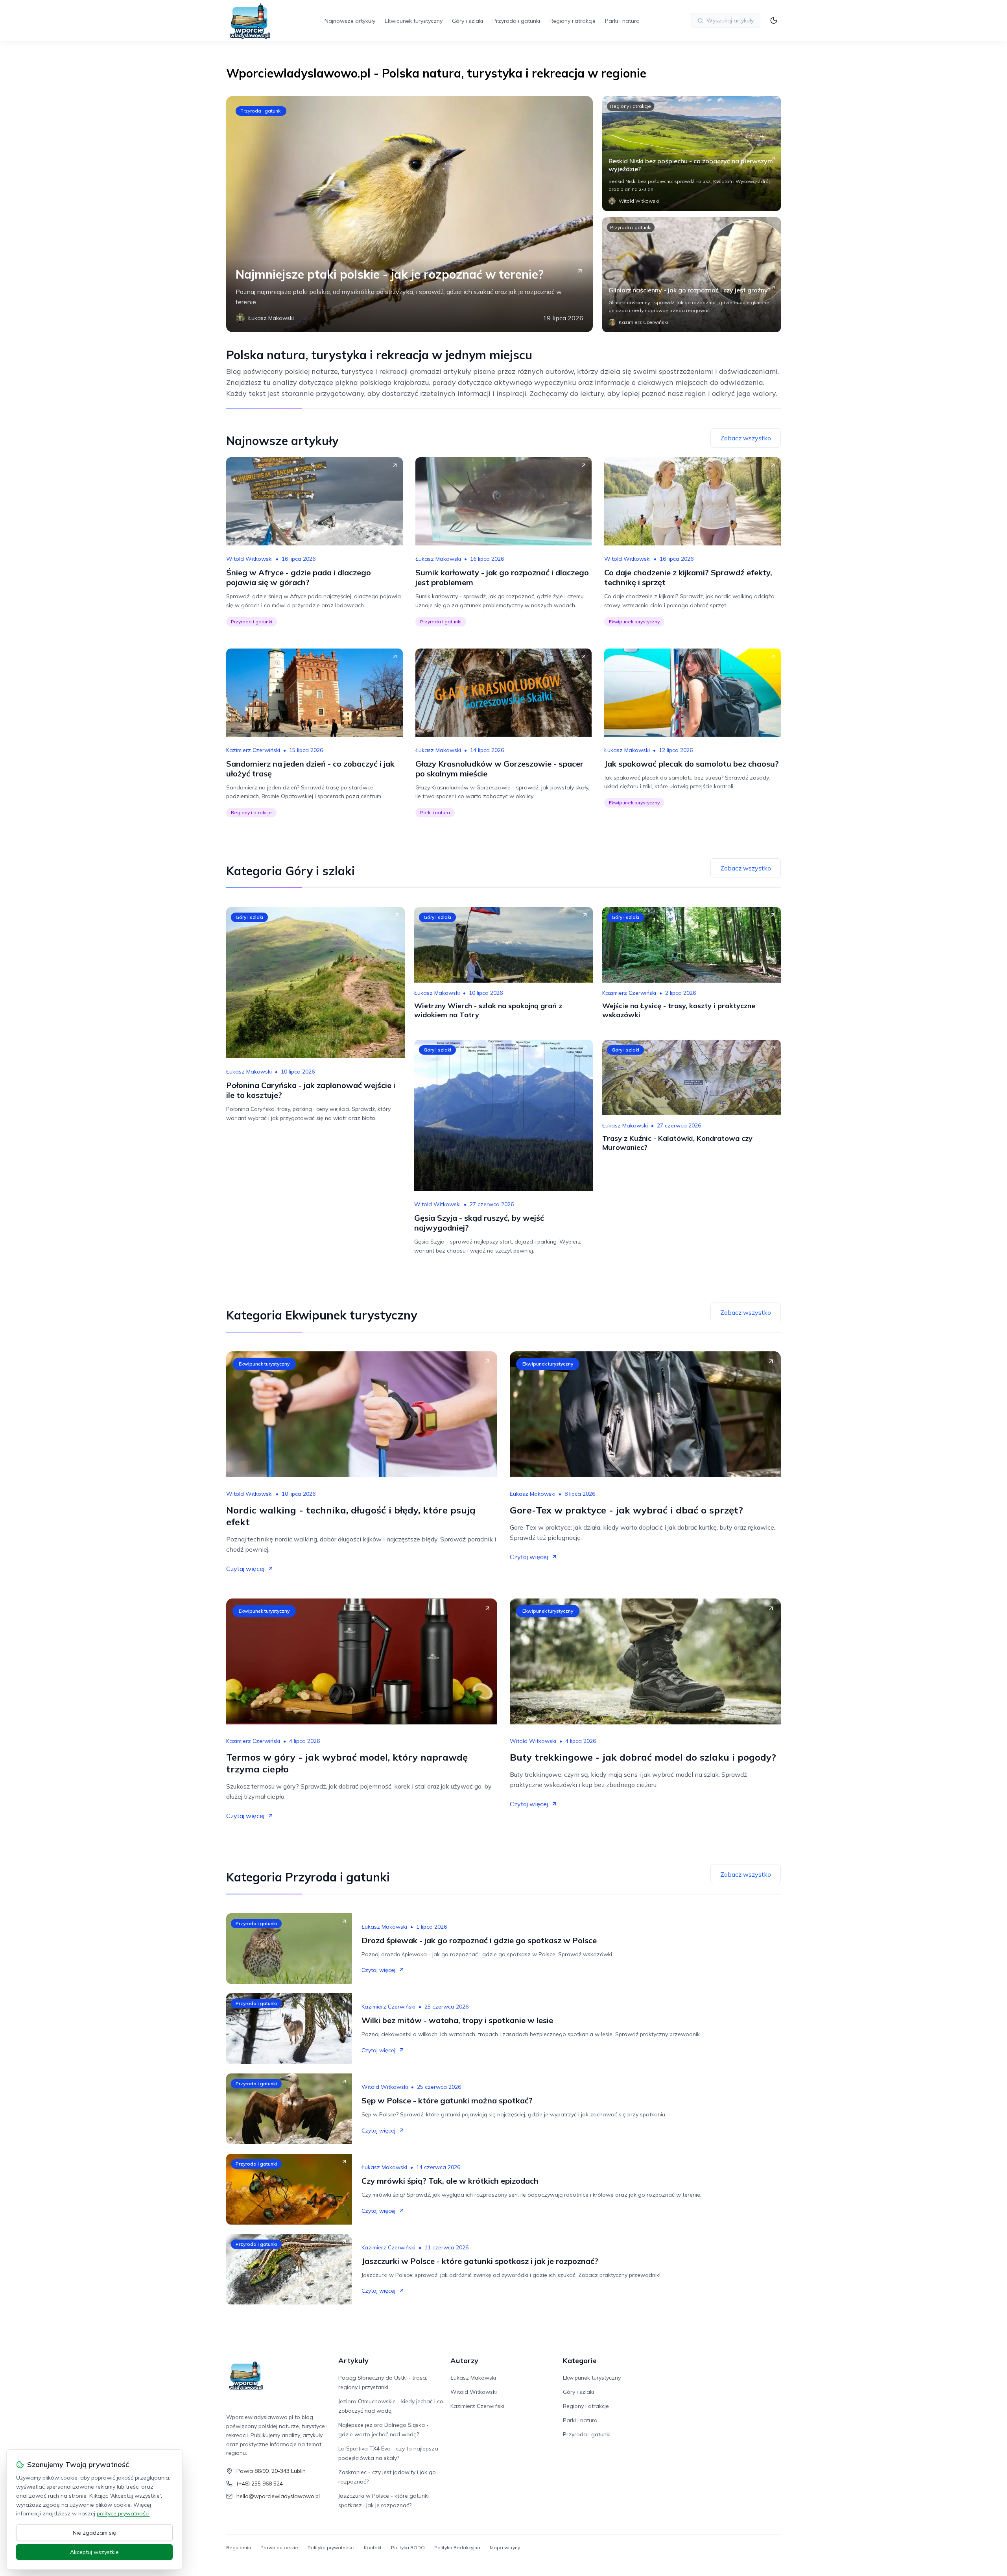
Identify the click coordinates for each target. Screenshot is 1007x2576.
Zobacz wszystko (746, 438)
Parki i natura (622, 21)
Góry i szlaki (468, 21)
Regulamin (239, 2547)
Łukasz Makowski (438, 559)
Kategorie (580, 2361)
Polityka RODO (408, 2547)
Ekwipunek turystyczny (414, 21)
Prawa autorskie (279, 2547)
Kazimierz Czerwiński (253, 750)
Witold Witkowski (249, 559)
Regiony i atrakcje (573, 21)
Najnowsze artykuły (350, 21)
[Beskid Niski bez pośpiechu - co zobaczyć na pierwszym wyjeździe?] (692, 153)
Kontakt (373, 2547)
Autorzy (464, 2361)
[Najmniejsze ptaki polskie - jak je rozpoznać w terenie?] (409, 214)
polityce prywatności (123, 2513)
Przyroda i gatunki (516, 21)
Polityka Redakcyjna (457, 2547)
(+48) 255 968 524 (260, 2484)
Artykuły (353, 2361)
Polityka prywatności (331, 2547)
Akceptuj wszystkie (94, 2552)
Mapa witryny (505, 2547)
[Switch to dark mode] (774, 20)
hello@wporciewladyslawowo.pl (278, 2496)
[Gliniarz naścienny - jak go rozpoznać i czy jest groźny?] (692, 275)
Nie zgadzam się (94, 2533)
